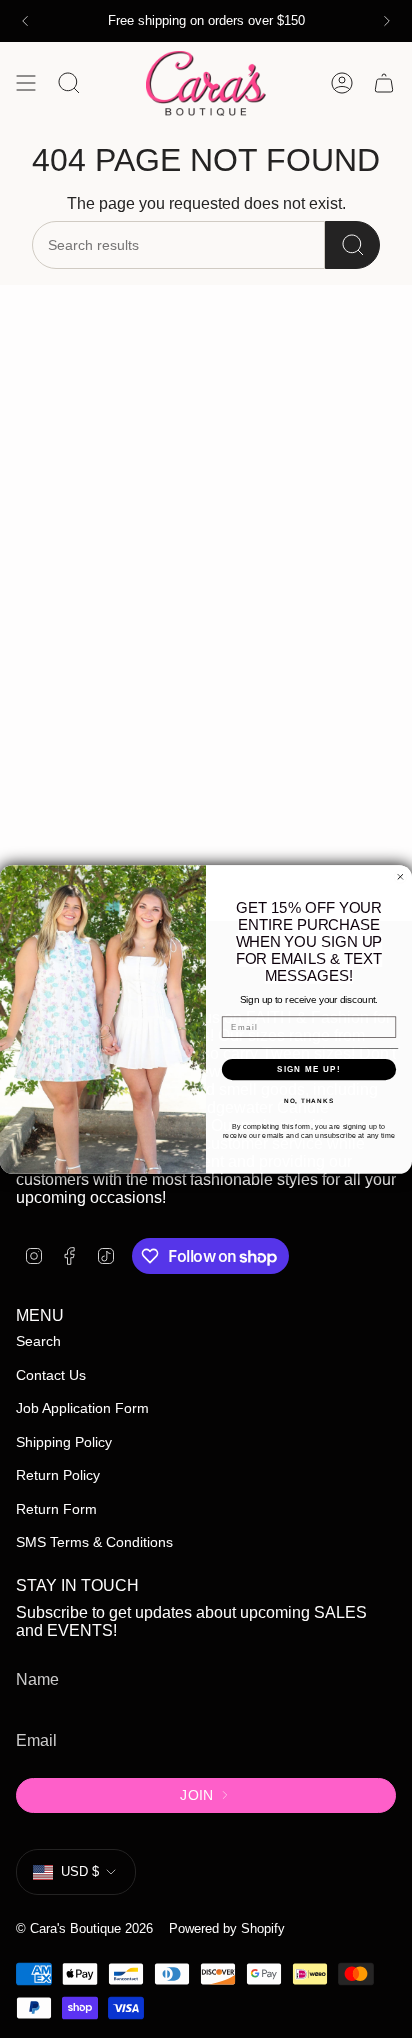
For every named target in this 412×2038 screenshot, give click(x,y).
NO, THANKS (309, 1100)
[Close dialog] (400, 876)
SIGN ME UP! (309, 1068)
